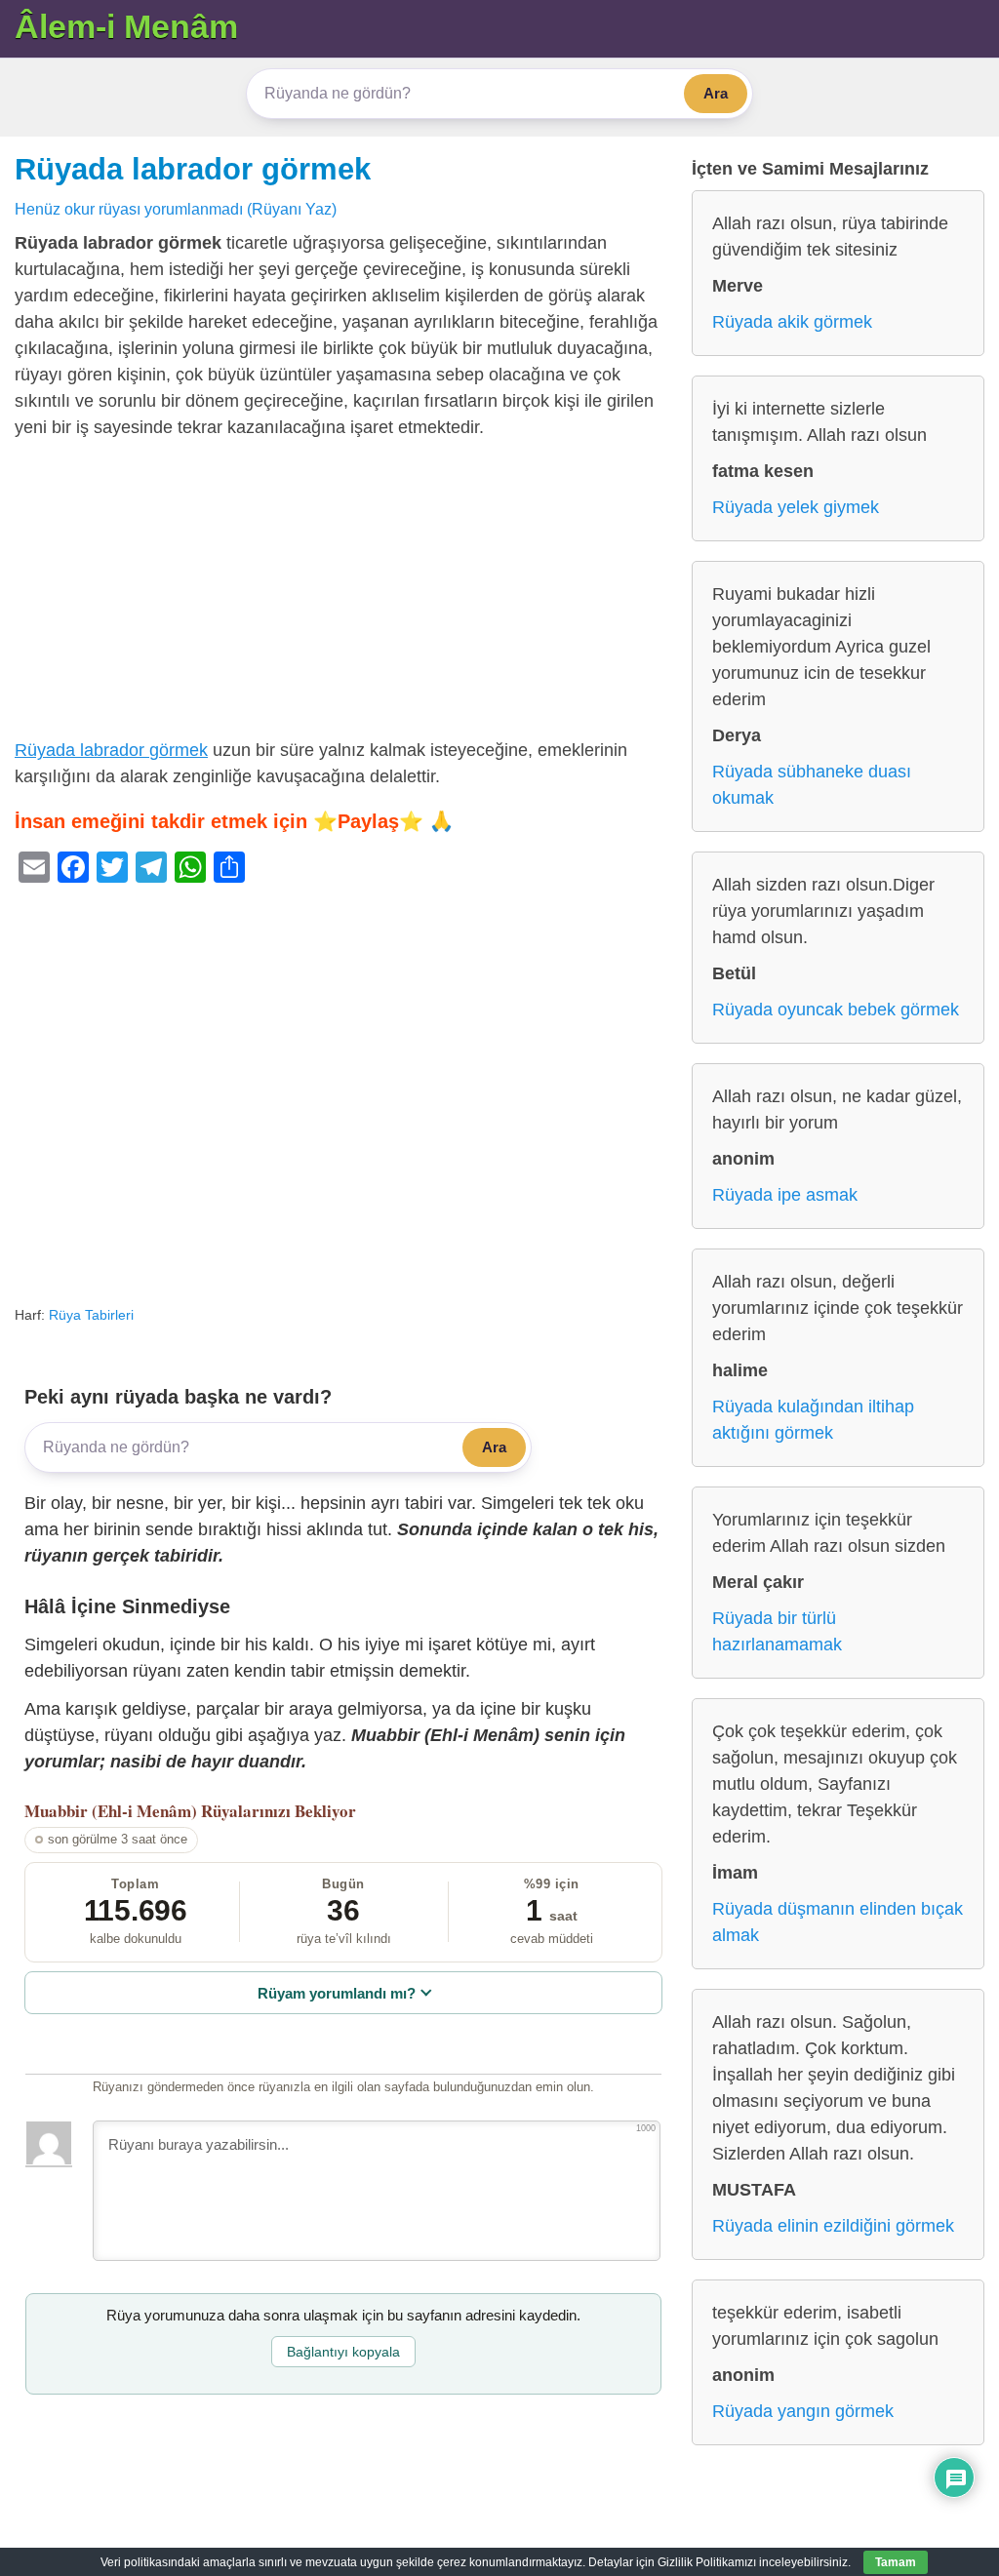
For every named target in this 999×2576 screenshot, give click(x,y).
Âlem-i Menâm (126, 26)
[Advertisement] (343, 593)
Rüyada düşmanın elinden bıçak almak (838, 1922)
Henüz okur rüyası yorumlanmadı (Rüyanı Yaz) (176, 209)
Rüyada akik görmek (792, 322)
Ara (716, 93)
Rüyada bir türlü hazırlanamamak (777, 1631)
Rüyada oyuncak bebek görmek (836, 1010)
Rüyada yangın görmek (803, 2411)
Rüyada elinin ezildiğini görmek (833, 2226)
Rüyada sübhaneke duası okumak (812, 785)
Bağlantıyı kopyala (343, 2352)
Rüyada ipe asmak (785, 1195)
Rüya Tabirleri (91, 1315)
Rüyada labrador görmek (193, 169)
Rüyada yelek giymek (796, 507)
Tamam (896, 2562)
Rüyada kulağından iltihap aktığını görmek (813, 1420)
